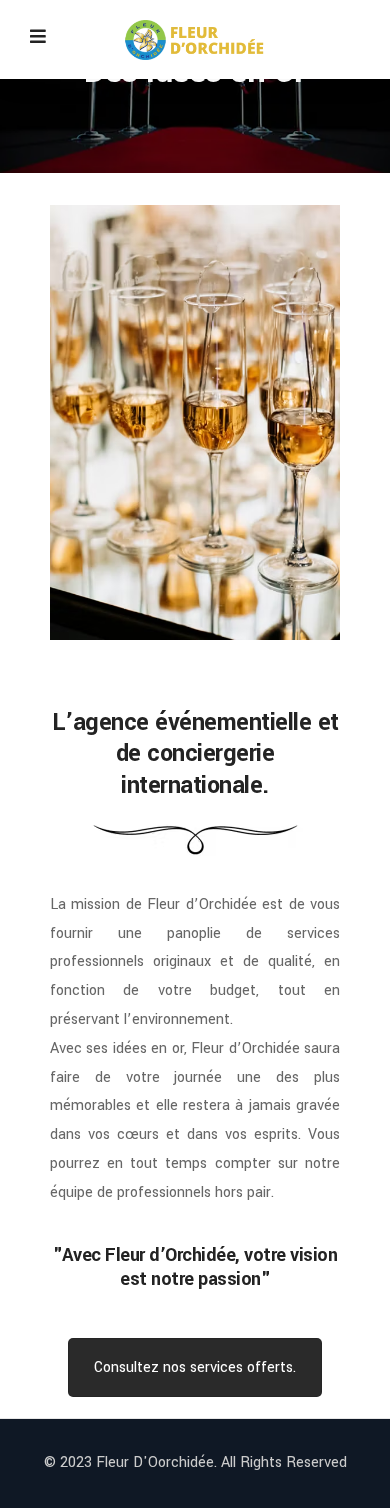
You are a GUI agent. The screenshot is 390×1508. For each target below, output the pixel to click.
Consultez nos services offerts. (195, 1367)
